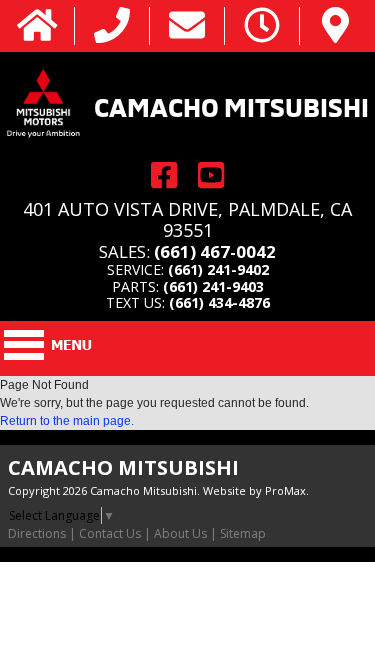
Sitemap (243, 533)
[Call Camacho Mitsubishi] (112, 26)
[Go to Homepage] (37, 26)
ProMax (285, 490)
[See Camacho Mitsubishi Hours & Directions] (262, 26)
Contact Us (110, 533)
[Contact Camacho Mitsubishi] (187, 26)
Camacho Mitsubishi (231, 105)
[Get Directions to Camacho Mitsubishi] (335, 26)
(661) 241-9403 (213, 286)
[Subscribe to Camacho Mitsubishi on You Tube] (211, 175)
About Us (180, 533)
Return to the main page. (67, 421)
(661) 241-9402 (218, 269)
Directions (37, 533)
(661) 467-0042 (215, 251)
